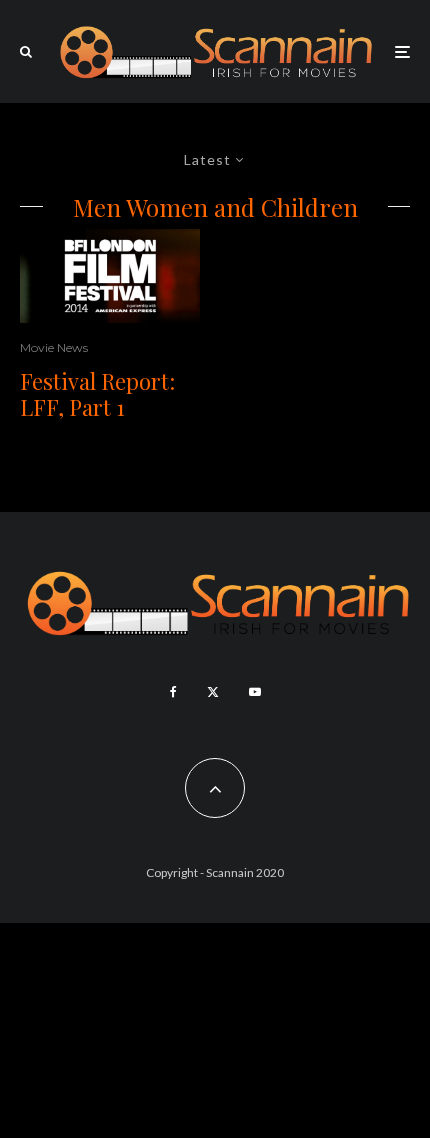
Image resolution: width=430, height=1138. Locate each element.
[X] (213, 692)
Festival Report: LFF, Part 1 (97, 394)
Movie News (54, 347)
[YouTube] (255, 692)
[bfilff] (110, 276)
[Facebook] (173, 692)
